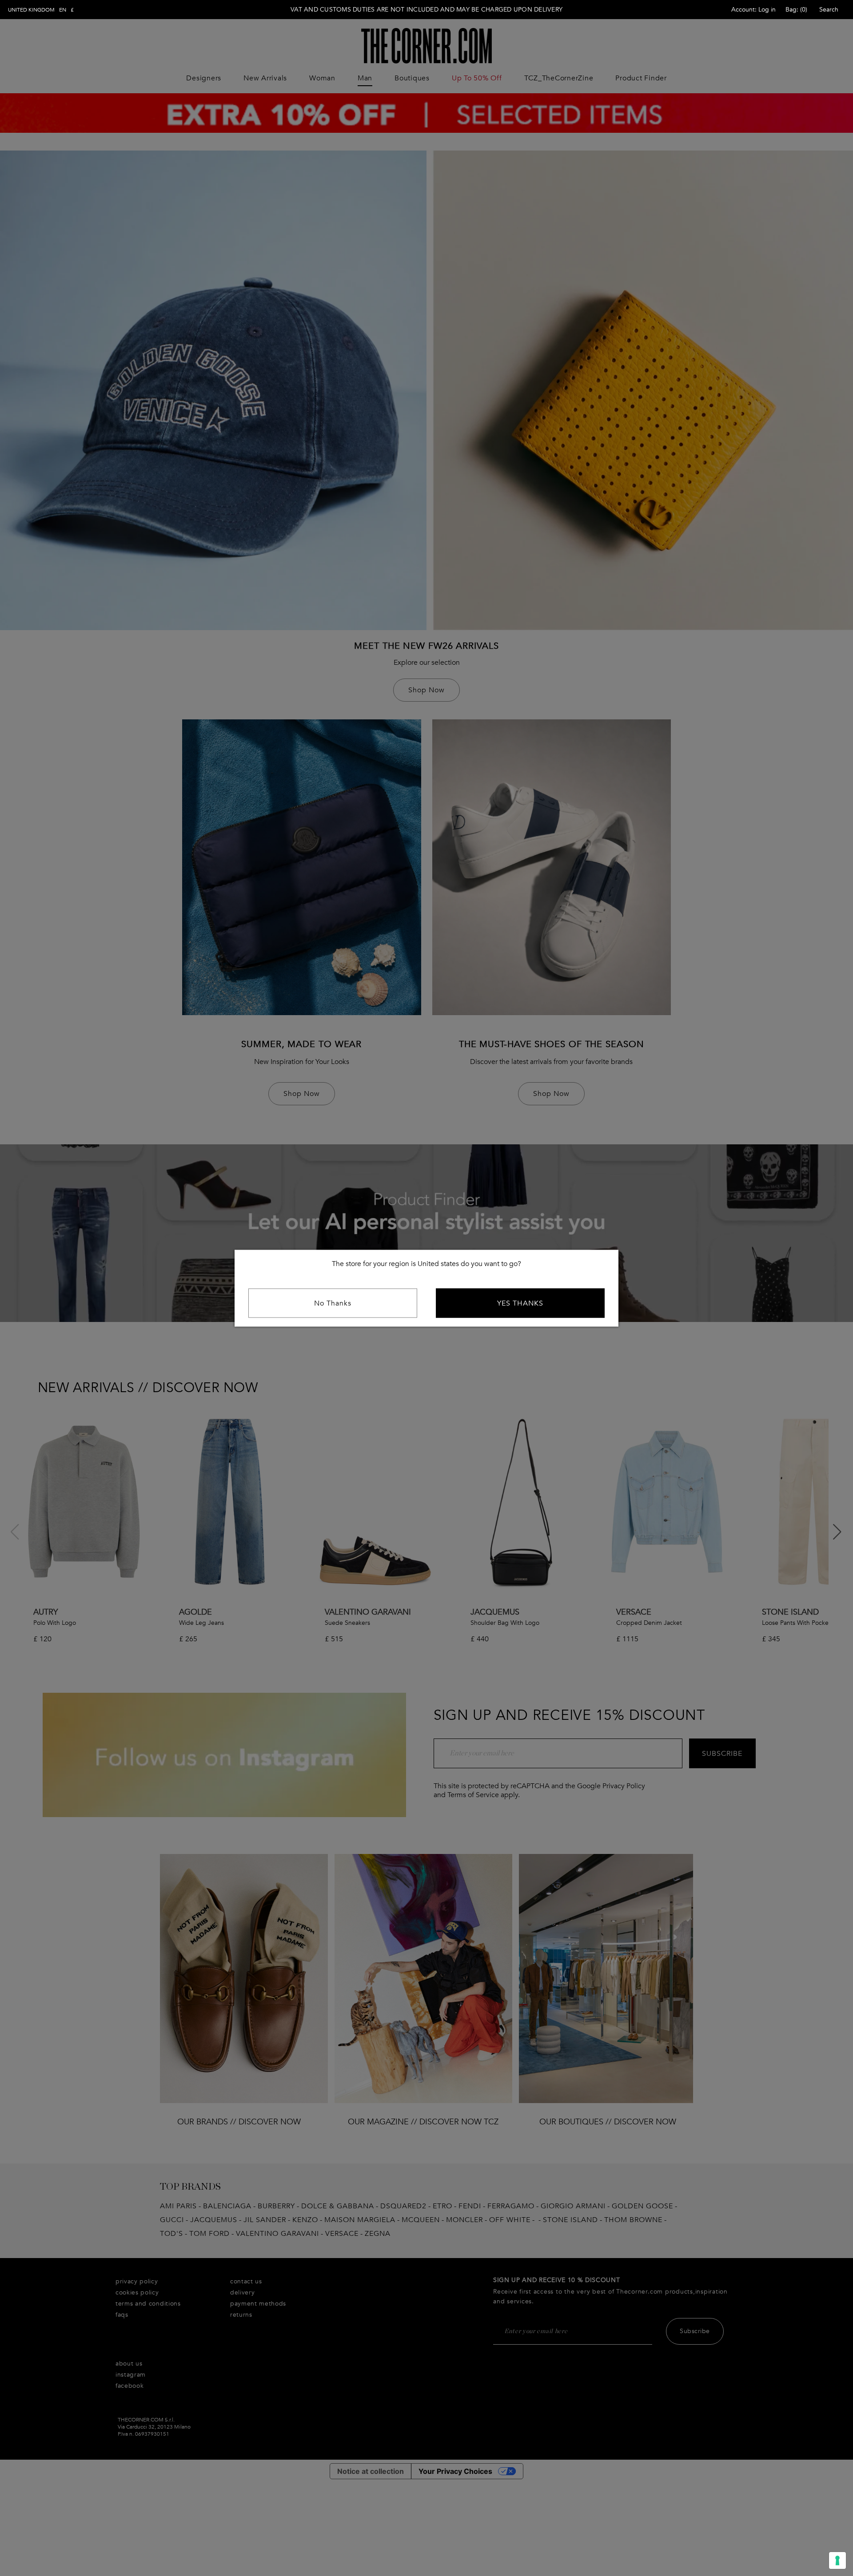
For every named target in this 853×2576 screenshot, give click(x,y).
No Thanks (333, 1303)
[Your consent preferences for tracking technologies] (837, 2560)
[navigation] (41, 10)
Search (829, 10)
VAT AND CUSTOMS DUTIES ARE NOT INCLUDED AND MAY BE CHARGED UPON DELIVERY (426, 10)
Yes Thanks (520, 1303)
